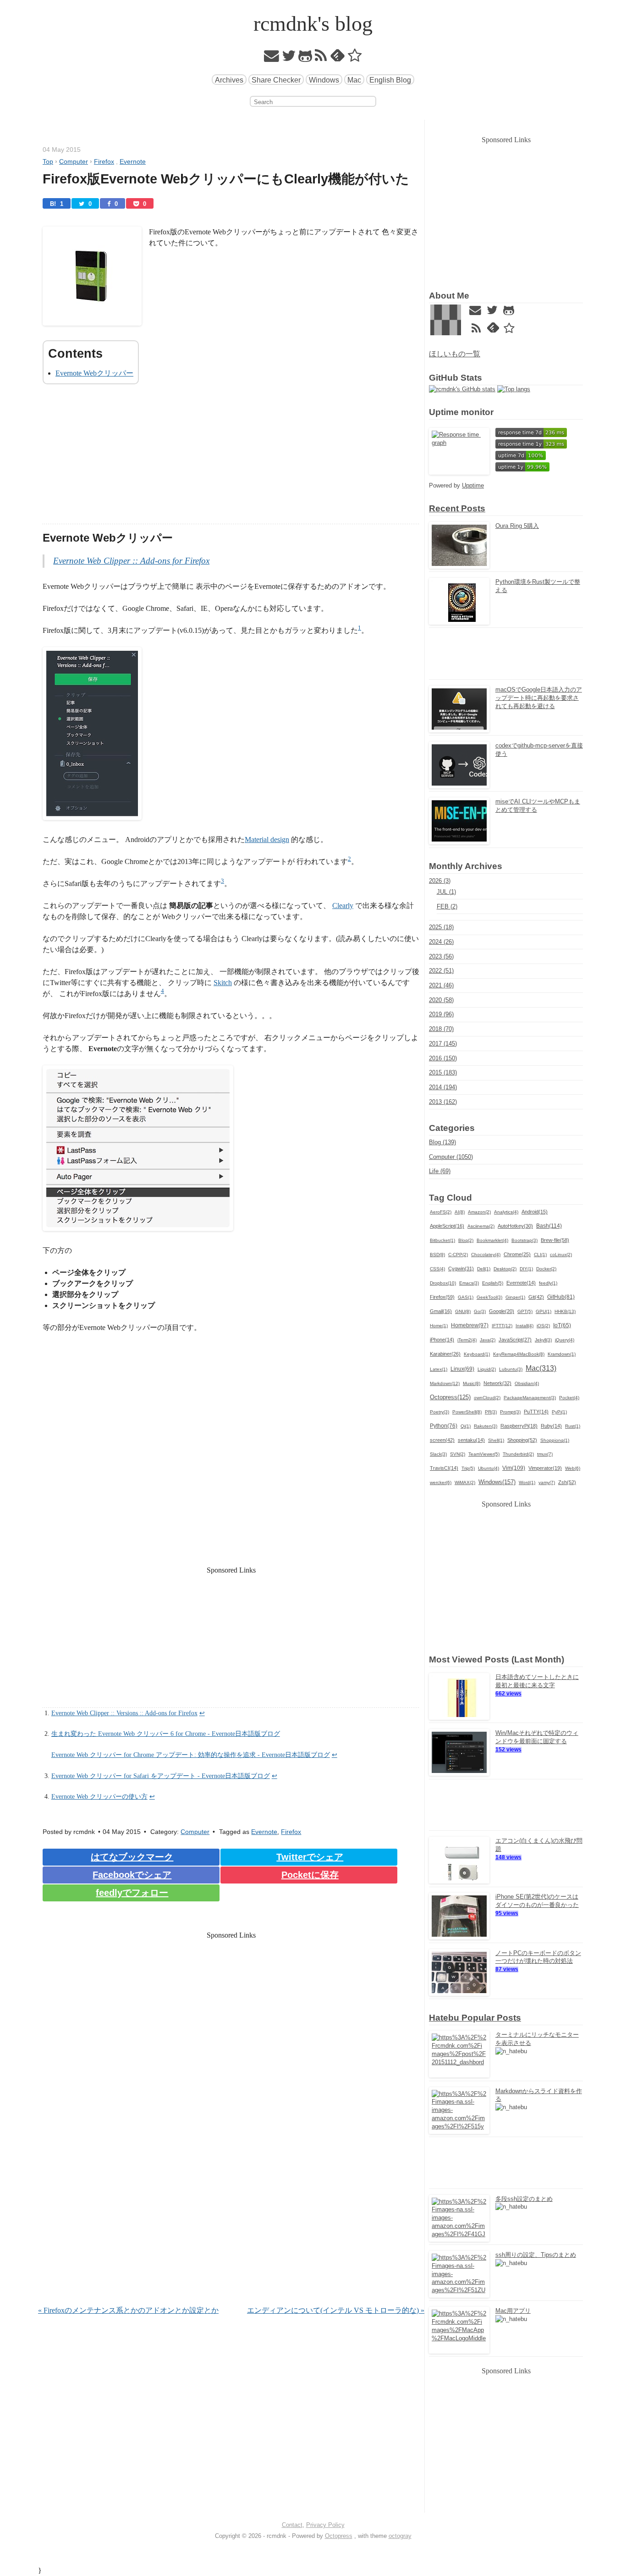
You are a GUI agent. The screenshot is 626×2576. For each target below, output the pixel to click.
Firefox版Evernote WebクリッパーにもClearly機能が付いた (226, 179)
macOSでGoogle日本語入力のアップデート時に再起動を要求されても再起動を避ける (539, 698)
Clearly (343, 906)
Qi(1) (466, 1426)
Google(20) (502, 1311)
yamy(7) (547, 1482)
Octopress (339, 2536)
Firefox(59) (442, 1297)
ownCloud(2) (487, 1398)
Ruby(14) (551, 1426)
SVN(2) (458, 1454)
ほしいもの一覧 (455, 354)
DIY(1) (526, 1269)
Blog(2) (466, 1240)
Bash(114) (549, 1226)
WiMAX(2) (465, 1482)
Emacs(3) (469, 1283)
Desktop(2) (505, 1269)
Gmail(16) (441, 1311)
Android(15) (535, 1212)
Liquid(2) (487, 1369)
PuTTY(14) (536, 1412)
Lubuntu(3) (511, 1369)
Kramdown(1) (562, 1354)
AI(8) (460, 1212)
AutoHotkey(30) (515, 1226)
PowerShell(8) (467, 1412)
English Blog (390, 80)
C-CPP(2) (458, 1255)
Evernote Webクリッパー (94, 373)
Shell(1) (496, 1440)
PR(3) (491, 1412)
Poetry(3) (439, 1412)
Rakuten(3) (486, 1426)
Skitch (223, 983)
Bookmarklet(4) (492, 1240)
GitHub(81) (561, 1297)
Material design (267, 839)
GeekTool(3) (489, 1297)
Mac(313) (541, 1368)
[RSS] (321, 58)
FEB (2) (447, 906)
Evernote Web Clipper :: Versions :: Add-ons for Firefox (124, 1713)
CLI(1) (540, 1255)
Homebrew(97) (470, 1325)
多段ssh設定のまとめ (524, 2199)
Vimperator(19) (545, 1468)
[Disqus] (231, 2187)
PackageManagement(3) (530, 1398)
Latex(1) (439, 1369)
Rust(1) (573, 1426)
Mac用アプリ (513, 2311)
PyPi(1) (559, 1412)
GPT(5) (525, 1311)
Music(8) (472, 1383)
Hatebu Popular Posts (475, 2018)
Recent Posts (457, 508)
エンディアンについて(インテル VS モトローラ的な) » (336, 2310)
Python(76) (444, 1426)
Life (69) (440, 1171)
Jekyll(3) (543, 1340)
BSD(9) (437, 1255)
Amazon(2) (479, 1212)
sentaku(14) (471, 1440)
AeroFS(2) (441, 1212)
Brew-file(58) (555, 1240)
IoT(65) (562, 1325)
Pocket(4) (569, 1398)
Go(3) (480, 1311)
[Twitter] (289, 58)
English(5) (493, 1283)
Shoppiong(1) (555, 1440)
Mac (354, 80)
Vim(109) (514, 1468)
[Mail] (272, 58)
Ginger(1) (515, 1297)
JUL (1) (446, 892)
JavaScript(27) (515, 1340)
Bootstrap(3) (524, 1240)
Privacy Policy (325, 2525)
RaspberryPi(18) (519, 1426)
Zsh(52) (567, 1482)
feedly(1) (548, 1283)
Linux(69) (462, 1369)
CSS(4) (437, 1269)
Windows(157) (497, 1482)
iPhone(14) (442, 1340)
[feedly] (338, 58)
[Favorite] (355, 58)
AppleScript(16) (447, 1226)
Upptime (473, 485)
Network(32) (497, 1383)
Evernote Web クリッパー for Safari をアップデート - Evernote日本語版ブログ (161, 1776)
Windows (324, 80)
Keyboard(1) (477, 1354)
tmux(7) (545, 1454)
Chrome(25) (517, 1254)
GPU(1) (544, 1311)
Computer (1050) (451, 1157)
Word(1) (527, 1482)
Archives (229, 80)
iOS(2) (543, 1326)
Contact (292, 2525)
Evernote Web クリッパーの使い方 (99, 1796)
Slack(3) (438, 1454)
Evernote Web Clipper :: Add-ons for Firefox (131, 561)
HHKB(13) (565, 1311)
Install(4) (524, 1326)
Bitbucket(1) (442, 1240)
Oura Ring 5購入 (517, 526)
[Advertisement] (231, 460)
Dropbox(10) (443, 1283)
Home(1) (439, 1326)
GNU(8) (463, 1311)
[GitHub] (305, 58)
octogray (400, 2536)
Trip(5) (468, 1468)
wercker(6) (441, 1482)
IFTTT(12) (502, 1326)
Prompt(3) (510, 1412)
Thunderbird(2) (518, 1454)
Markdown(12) (445, 1383)
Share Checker (276, 80)
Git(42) (536, 1297)
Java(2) (488, 1340)
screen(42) (442, 1440)
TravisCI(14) (444, 1468)
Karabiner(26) (445, 1354)
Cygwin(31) (461, 1269)
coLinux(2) (561, 1255)
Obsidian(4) (527, 1383)
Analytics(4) (506, 1212)
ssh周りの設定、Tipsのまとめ (536, 2255)
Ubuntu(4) (489, 1468)
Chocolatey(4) (486, 1255)
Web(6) (573, 1468)
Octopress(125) (450, 1397)
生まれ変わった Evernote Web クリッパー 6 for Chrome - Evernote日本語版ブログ (166, 1734)
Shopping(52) (522, 1440)
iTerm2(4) (467, 1340)
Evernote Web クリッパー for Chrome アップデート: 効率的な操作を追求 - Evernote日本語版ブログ (191, 1755)
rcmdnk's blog (313, 24)
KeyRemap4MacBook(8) (519, 1354)
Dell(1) (484, 1269)
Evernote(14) (521, 1283)
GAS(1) (466, 1297)
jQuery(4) (565, 1340)
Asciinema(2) (481, 1226)
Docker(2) (546, 1269)
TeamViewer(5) (484, 1454)
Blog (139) (442, 1142)
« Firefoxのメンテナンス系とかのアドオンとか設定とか (128, 2310)
